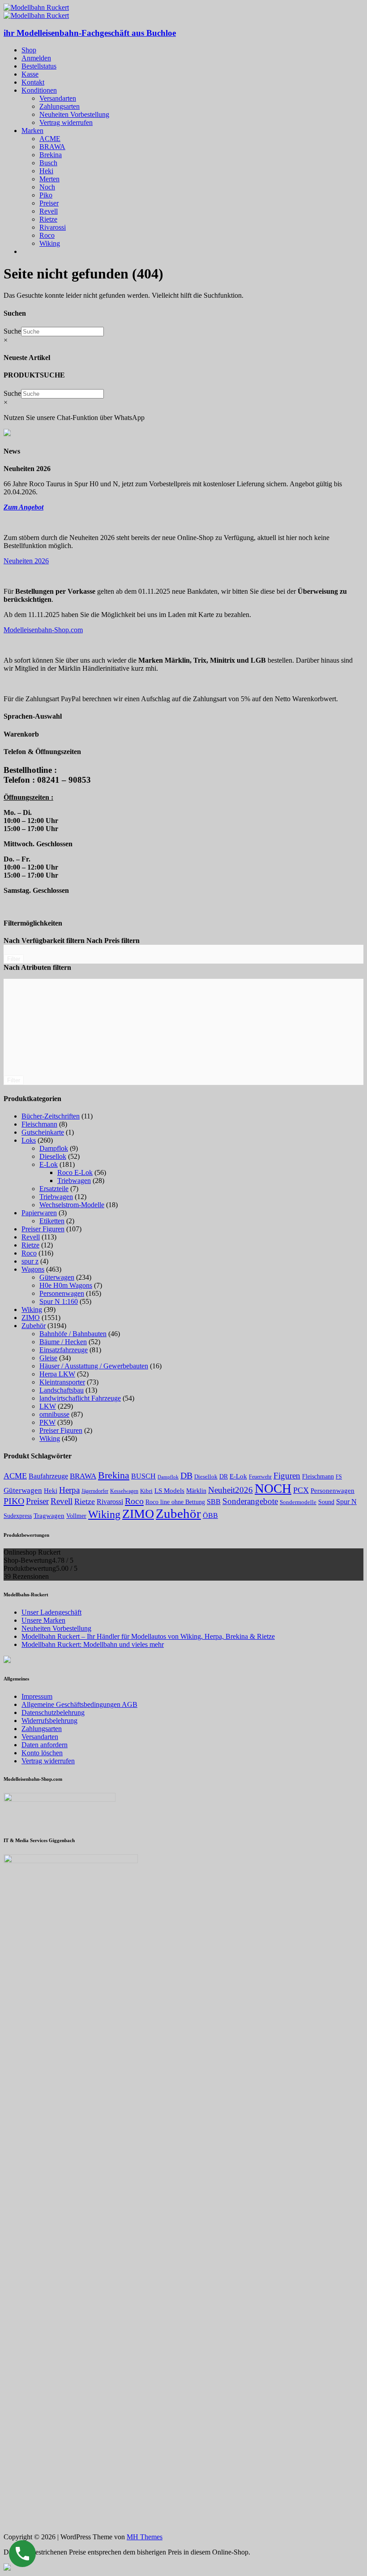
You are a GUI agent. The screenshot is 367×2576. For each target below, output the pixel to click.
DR (224, 1477)
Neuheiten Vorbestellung (74, 114)
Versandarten (58, 98)
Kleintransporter (62, 1382)
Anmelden (36, 58)
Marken (32, 131)
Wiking (50, 243)
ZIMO (31, 1318)
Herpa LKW (57, 1374)
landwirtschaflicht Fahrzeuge (80, 1398)
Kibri (146, 1491)
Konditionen (39, 90)
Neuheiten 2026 (26, 561)
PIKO (14, 1501)
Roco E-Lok (75, 1172)
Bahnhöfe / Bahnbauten (73, 1334)
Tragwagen (49, 1515)
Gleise (48, 1358)
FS (339, 1477)
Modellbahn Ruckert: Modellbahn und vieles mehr (93, 1644)
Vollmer (76, 1516)
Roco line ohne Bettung (175, 1502)
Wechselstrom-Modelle (72, 1205)
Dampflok (54, 1148)
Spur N (346, 1502)
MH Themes (145, 2537)
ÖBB (210, 1515)
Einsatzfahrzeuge (64, 1350)
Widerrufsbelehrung (49, 1721)
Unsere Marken (43, 1620)
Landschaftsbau (62, 1390)
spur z (30, 1261)
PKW (47, 1422)
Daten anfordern (45, 1745)
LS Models (169, 1490)
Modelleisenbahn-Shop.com (43, 630)
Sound (326, 1502)
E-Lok (49, 1164)
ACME (50, 139)
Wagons (33, 1269)
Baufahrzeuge (48, 1476)
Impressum (37, 1696)
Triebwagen (74, 1181)
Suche (12, 331)
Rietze (48, 219)
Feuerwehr (260, 1477)
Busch (48, 163)
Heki (46, 171)
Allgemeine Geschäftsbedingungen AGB (79, 1704)
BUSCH (143, 1476)
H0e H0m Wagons (66, 1285)
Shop (29, 50)
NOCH (273, 1488)
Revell (49, 211)
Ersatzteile (54, 1189)
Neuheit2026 (230, 1490)
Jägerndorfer (95, 1491)
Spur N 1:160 (59, 1301)
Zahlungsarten (60, 106)
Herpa (69, 1490)
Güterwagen (57, 1277)
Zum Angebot (23, 507)
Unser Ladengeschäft (51, 1612)
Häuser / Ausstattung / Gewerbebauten (94, 1366)
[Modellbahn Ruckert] (36, 7)
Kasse (30, 74)
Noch (47, 187)
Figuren (287, 1476)
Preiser (49, 203)
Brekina (51, 155)
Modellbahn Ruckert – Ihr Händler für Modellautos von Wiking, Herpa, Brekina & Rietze (148, 1636)
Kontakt (33, 82)
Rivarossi (53, 227)
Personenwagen (62, 1293)
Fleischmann (39, 1124)
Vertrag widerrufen (66, 122)
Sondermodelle (298, 1502)
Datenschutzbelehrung (53, 1712)
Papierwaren (39, 1213)
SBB (214, 1502)
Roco (47, 235)
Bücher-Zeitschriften (51, 1116)
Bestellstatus (39, 66)
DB (186, 1475)
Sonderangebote (250, 1501)
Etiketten (52, 1221)
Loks (29, 1140)
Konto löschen (42, 1753)
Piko (46, 195)
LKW (48, 1406)
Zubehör (34, 1326)
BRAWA (52, 147)
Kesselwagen (124, 1491)
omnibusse (54, 1414)
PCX (301, 1490)
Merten (49, 179)
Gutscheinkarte (43, 1132)
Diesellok (53, 1156)
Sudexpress (18, 1516)
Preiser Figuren (43, 1229)
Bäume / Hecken (63, 1342)
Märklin (196, 1491)
